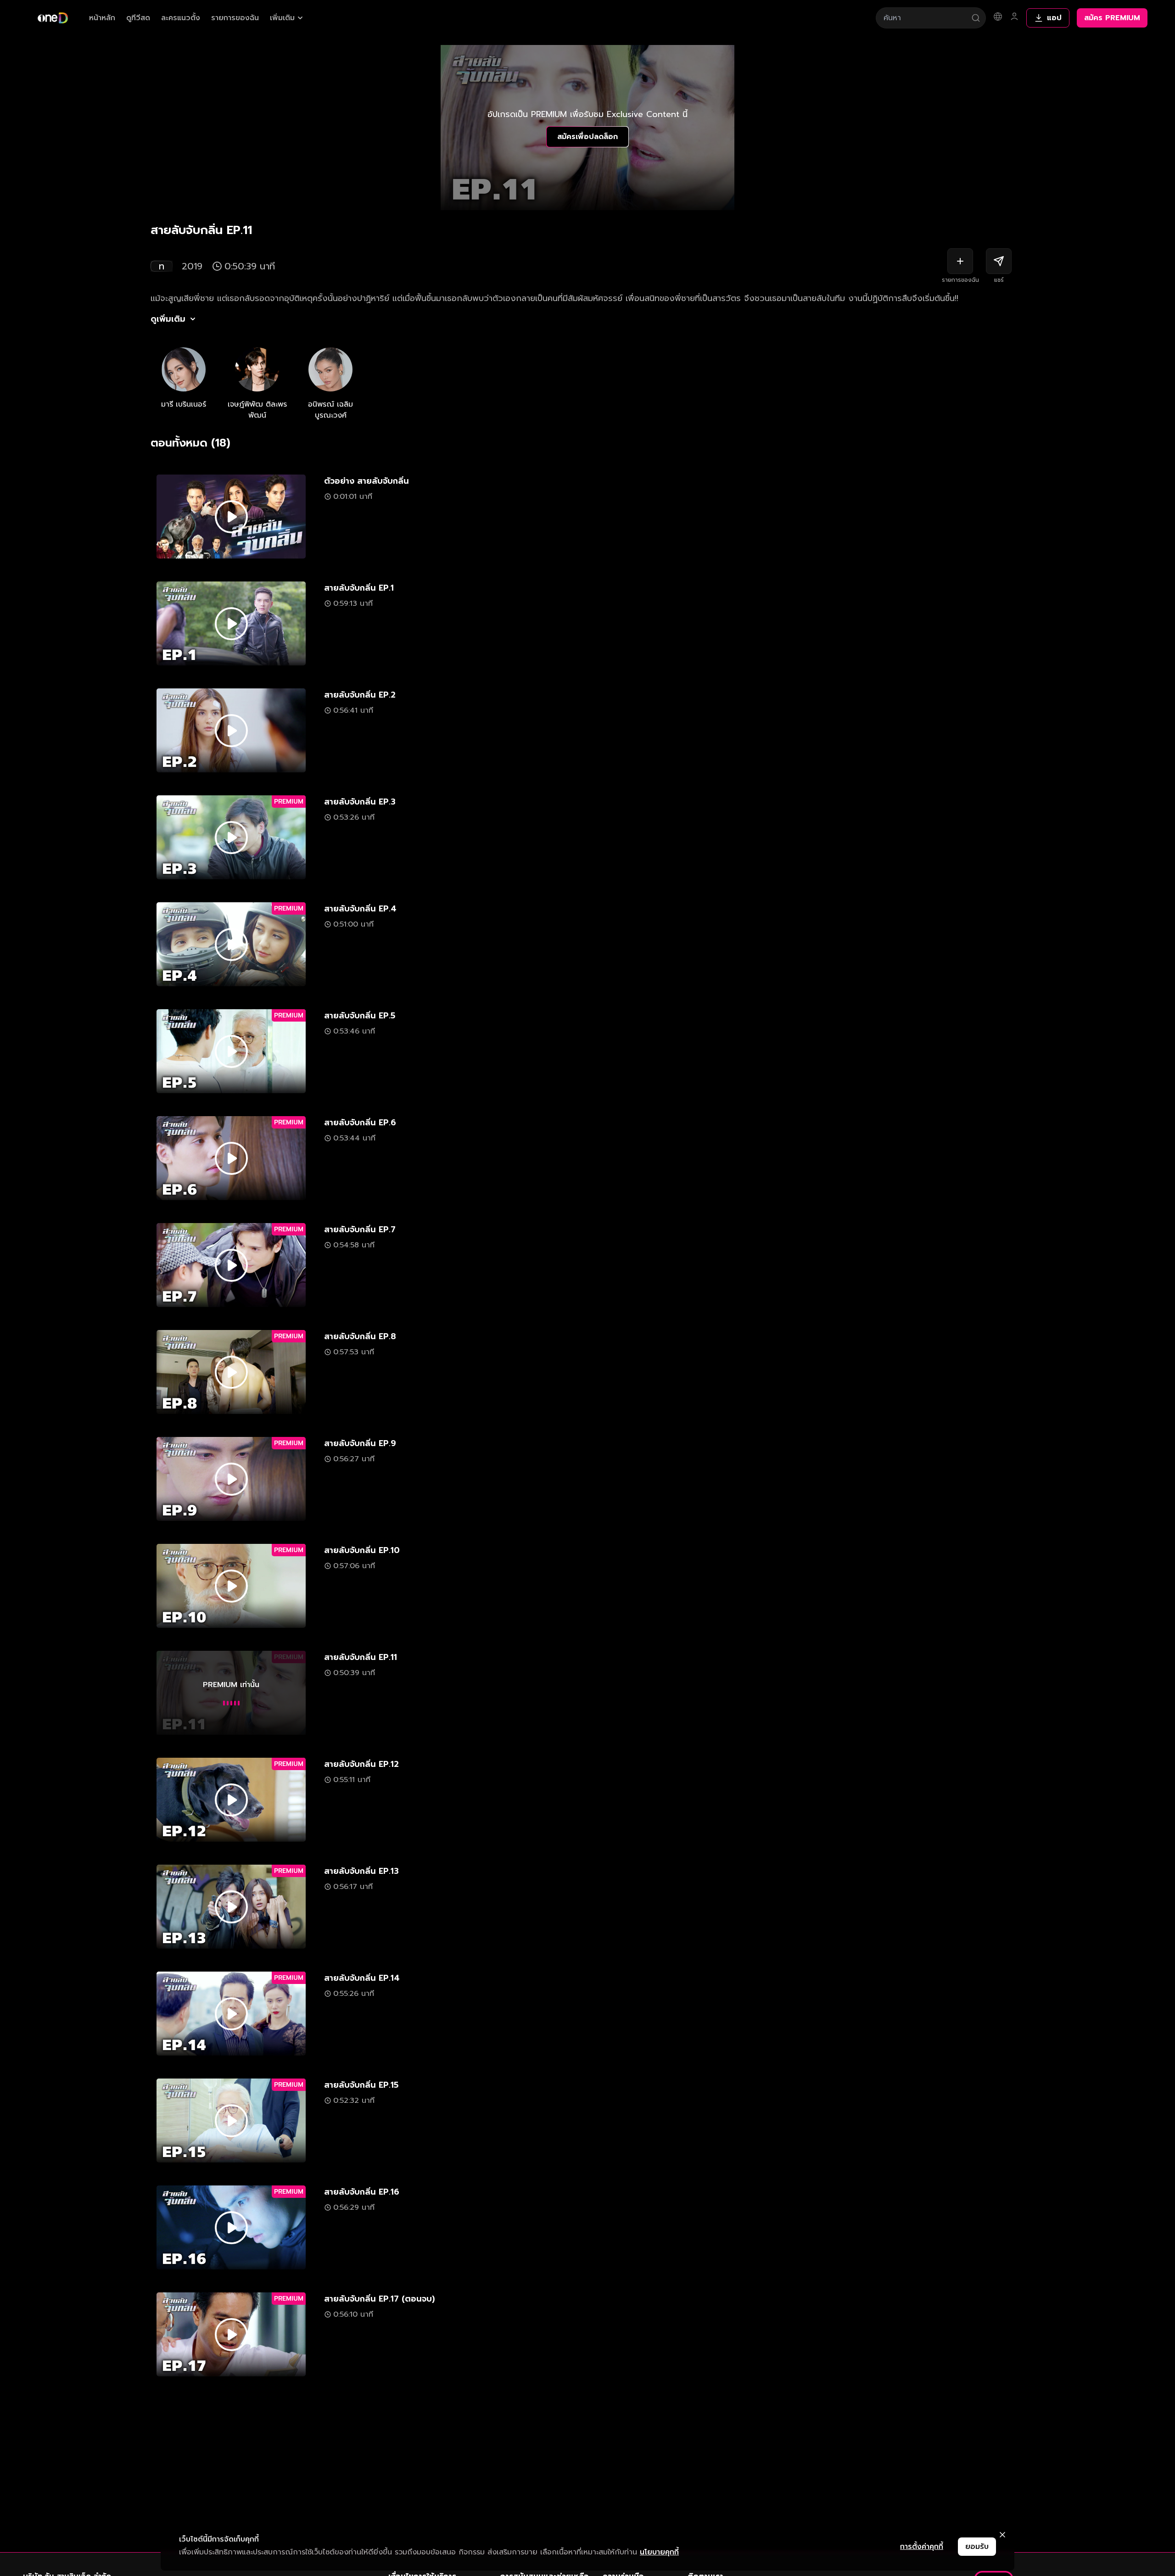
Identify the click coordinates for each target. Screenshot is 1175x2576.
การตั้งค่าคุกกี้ (922, 2547)
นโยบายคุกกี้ (659, 2552)
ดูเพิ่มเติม (168, 319)
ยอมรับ (977, 2547)
